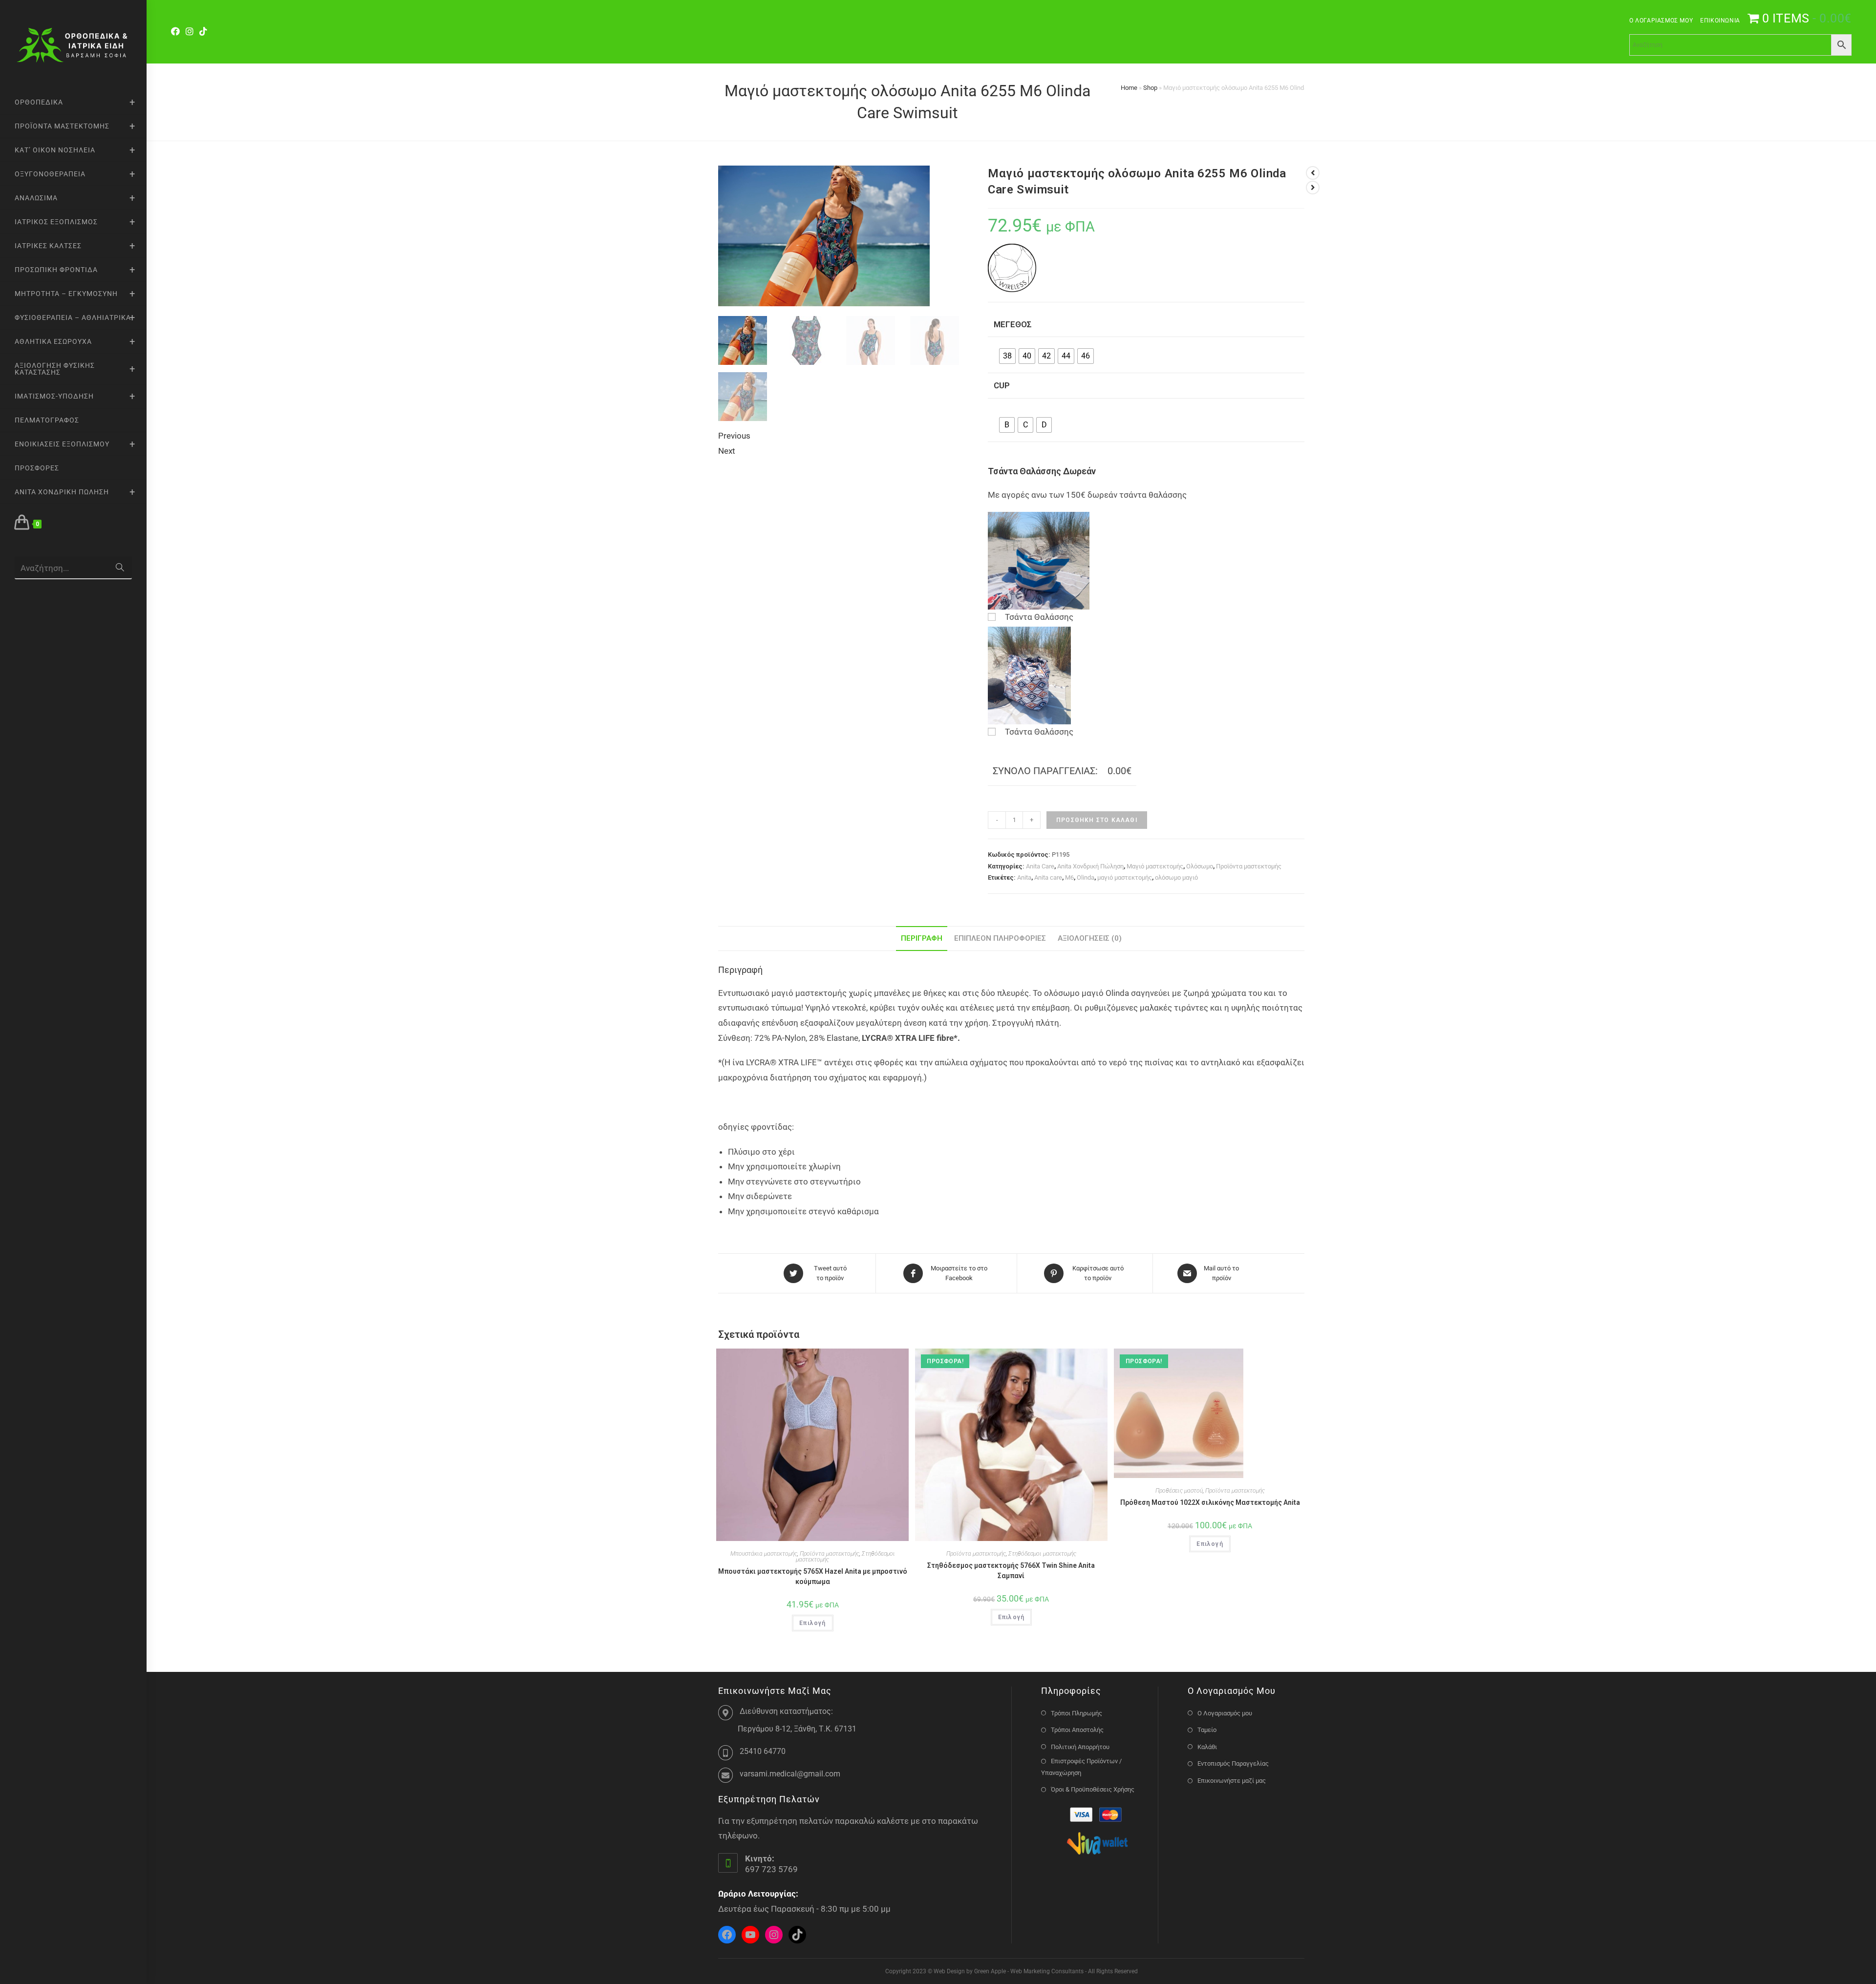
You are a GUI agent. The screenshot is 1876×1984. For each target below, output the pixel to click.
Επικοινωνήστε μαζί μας (1232, 1781)
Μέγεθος (1013, 324)
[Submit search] (120, 568)
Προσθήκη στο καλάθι (1097, 820)
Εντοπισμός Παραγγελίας (1233, 1763)
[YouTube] (750, 1935)
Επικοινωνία (1720, 21)
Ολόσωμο (1200, 866)
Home (1129, 88)
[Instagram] (190, 32)
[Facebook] (177, 32)
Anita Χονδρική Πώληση (1090, 866)
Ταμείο (1207, 1730)
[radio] (1007, 356)
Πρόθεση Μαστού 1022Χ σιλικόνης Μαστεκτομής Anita (1210, 1502)
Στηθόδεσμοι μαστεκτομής (1042, 1554)
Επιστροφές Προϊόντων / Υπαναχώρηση (1081, 1767)
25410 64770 (763, 1751)
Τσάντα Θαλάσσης (1039, 617)
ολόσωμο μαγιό (1176, 877)
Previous (734, 436)
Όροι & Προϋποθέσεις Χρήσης (1093, 1789)
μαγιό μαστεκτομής (1125, 877)
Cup (1002, 385)
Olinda (1086, 877)
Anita (1024, 877)
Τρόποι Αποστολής (1077, 1730)
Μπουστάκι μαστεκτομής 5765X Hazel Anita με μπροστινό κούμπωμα (813, 1576)
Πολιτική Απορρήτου (1080, 1747)
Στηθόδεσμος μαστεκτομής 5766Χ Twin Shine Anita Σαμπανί (1011, 1571)
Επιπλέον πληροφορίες (1000, 938)
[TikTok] (203, 32)
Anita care (1048, 877)
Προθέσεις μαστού (1179, 1491)
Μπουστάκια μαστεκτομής (764, 1554)
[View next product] (1313, 188)
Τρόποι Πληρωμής (1077, 1713)
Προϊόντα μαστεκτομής (1249, 866)
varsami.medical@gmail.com (790, 1774)
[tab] (922, 939)
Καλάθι (1207, 1747)
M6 (1069, 877)
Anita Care (1040, 866)
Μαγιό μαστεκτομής (1155, 866)
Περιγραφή (922, 938)
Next (727, 451)
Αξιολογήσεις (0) (1090, 938)
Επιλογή (812, 1623)
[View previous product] (1313, 173)
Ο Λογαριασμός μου (1661, 21)
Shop (1150, 88)
